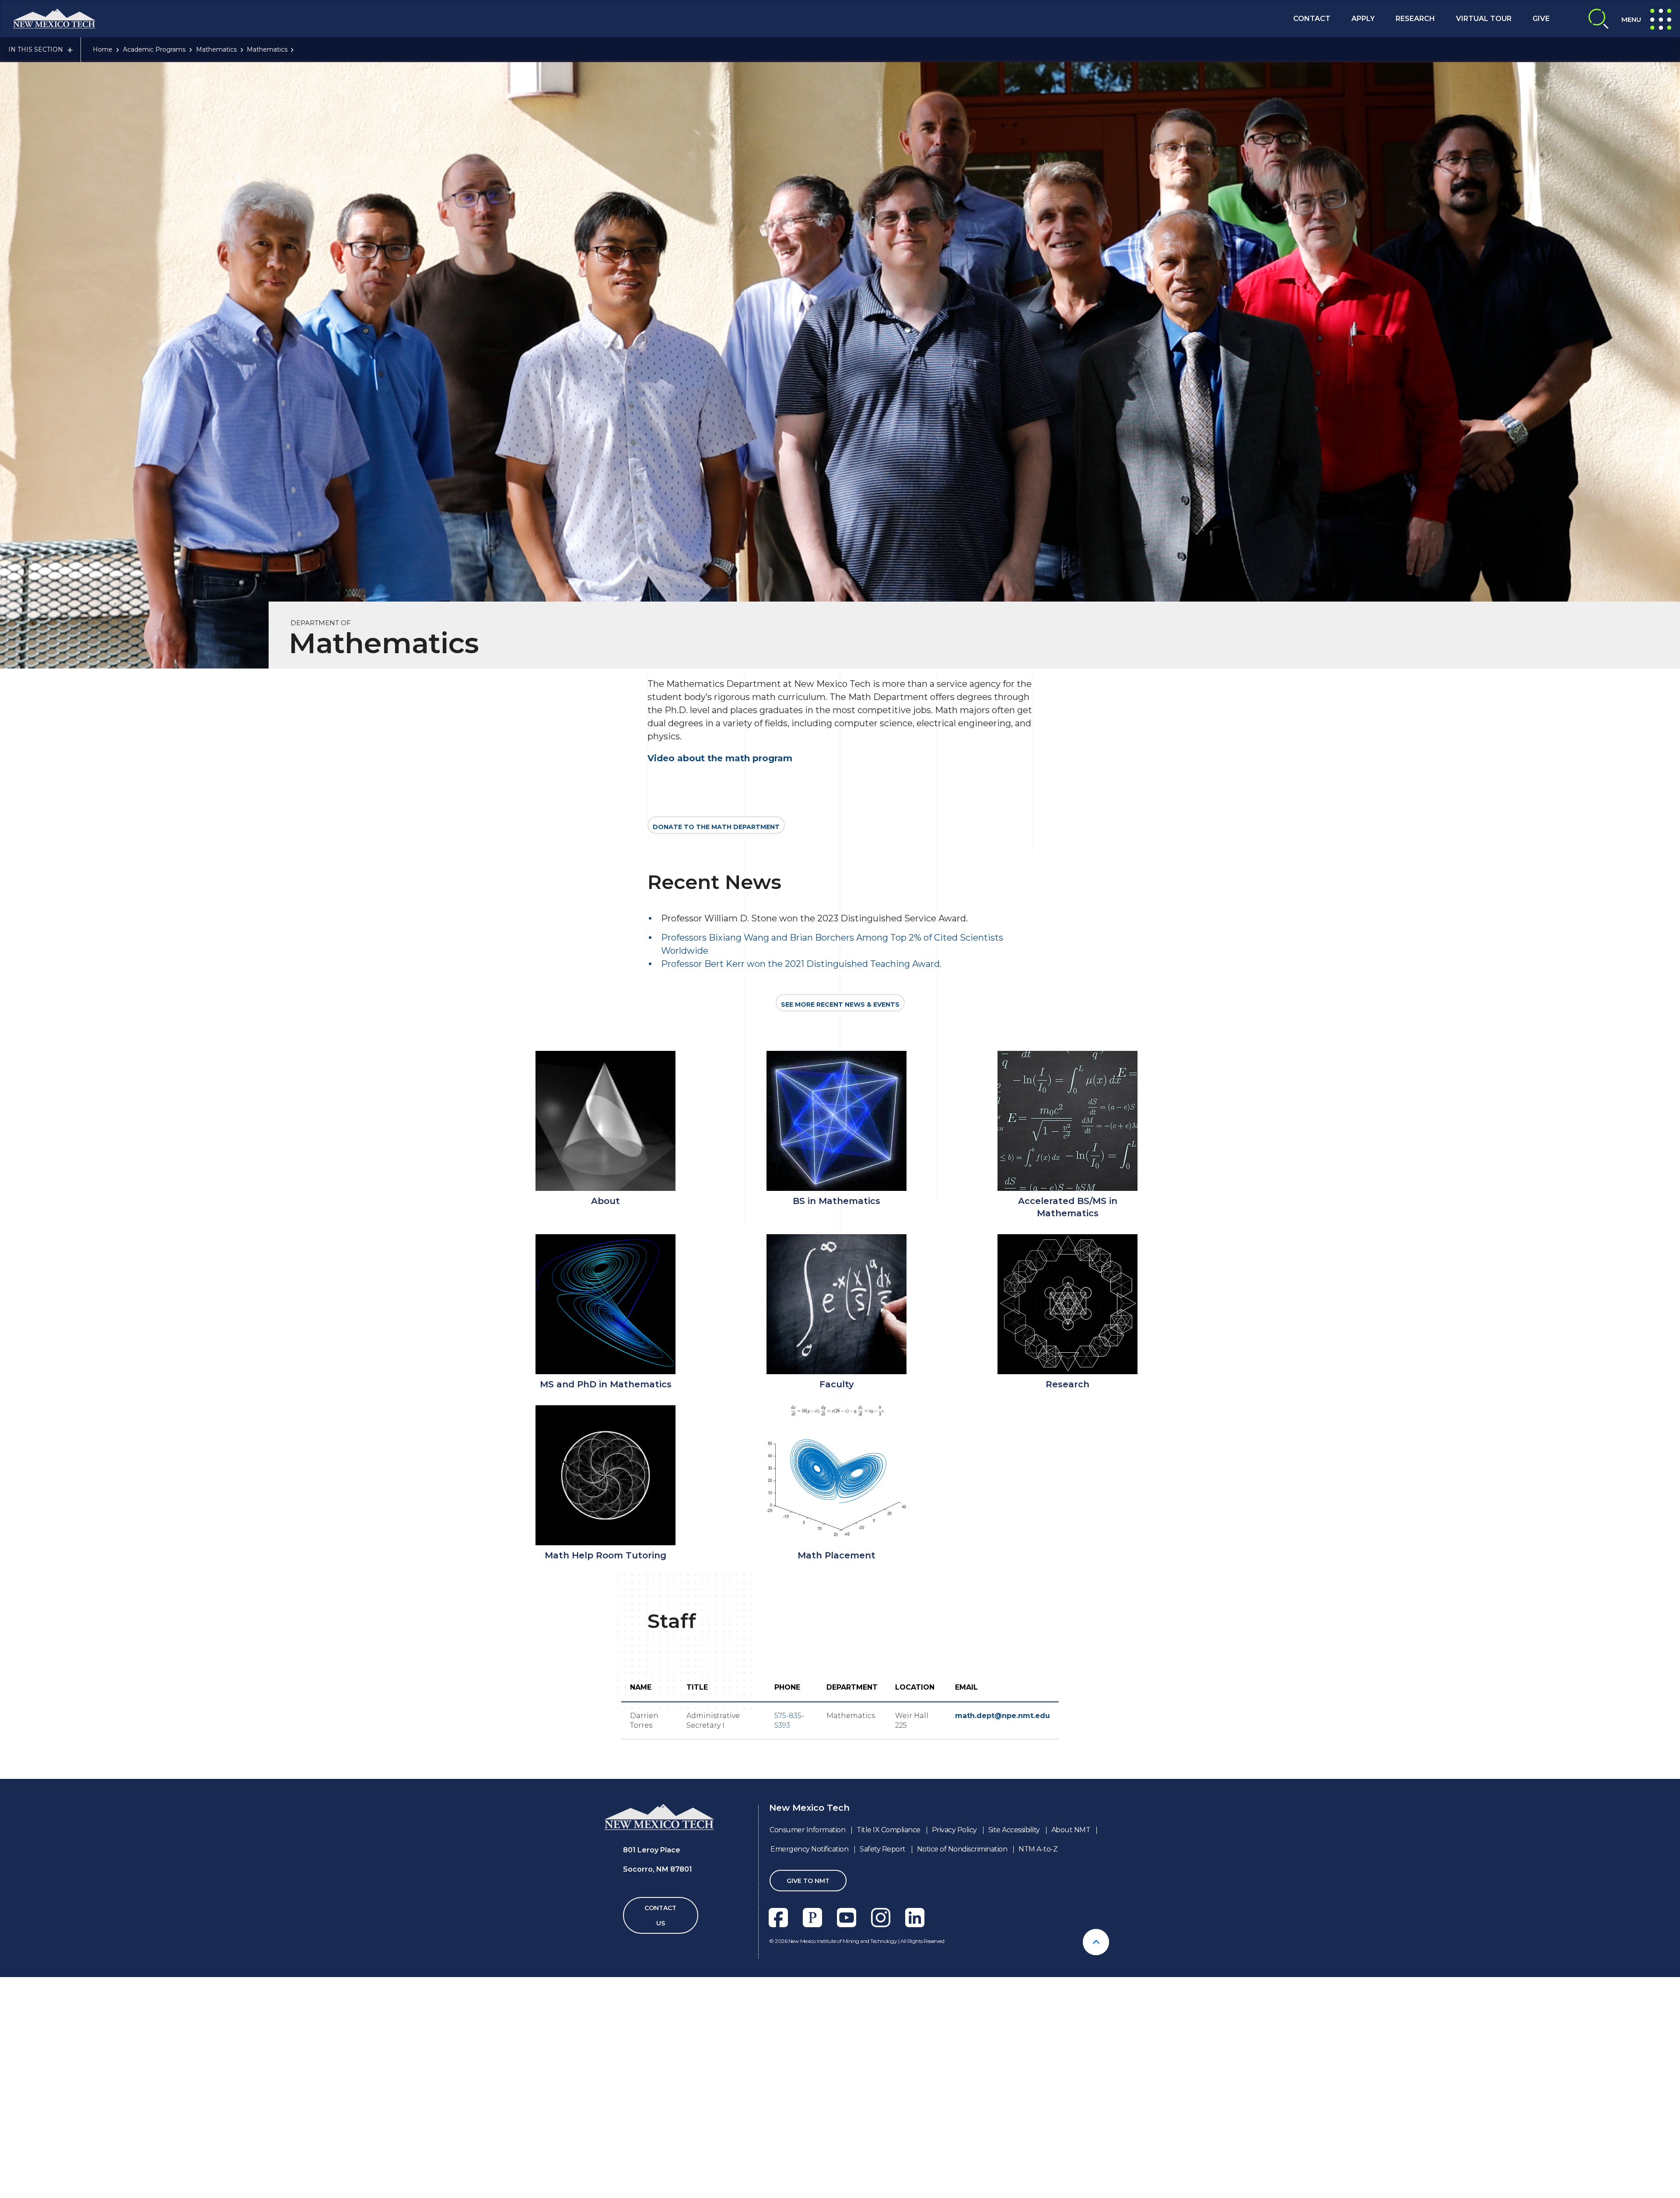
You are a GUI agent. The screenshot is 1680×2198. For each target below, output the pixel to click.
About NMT (1071, 1830)
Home (103, 49)
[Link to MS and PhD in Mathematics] (605, 1304)
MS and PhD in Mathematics (606, 1384)
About (605, 1201)
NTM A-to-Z (1038, 1849)
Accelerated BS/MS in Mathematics (1068, 1207)
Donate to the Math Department (716, 827)
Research (1415, 19)
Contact (1312, 19)
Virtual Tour (1484, 19)
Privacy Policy (954, 1830)
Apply (1363, 19)
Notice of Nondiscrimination (962, 1849)
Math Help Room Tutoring (605, 1555)
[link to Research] (1067, 1304)
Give (1541, 19)
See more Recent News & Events (840, 1004)
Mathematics (216, 49)
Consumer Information (807, 1830)
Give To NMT (808, 1881)
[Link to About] (605, 1121)
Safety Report (883, 1849)
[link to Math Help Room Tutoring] (605, 1475)
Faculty (837, 1384)
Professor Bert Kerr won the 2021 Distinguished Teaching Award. (801, 964)
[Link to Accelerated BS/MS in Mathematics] (1067, 1121)
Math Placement (836, 1555)
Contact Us (660, 1916)
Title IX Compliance (889, 1830)
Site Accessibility (1014, 1830)
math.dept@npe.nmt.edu (1003, 1716)
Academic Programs (154, 49)
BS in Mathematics (836, 1201)
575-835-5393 (789, 1720)
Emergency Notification (809, 1849)
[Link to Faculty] (836, 1304)
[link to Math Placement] (836, 1475)
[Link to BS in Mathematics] (836, 1121)
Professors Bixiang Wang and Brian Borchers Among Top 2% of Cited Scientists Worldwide (832, 944)
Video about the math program (720, 758)
